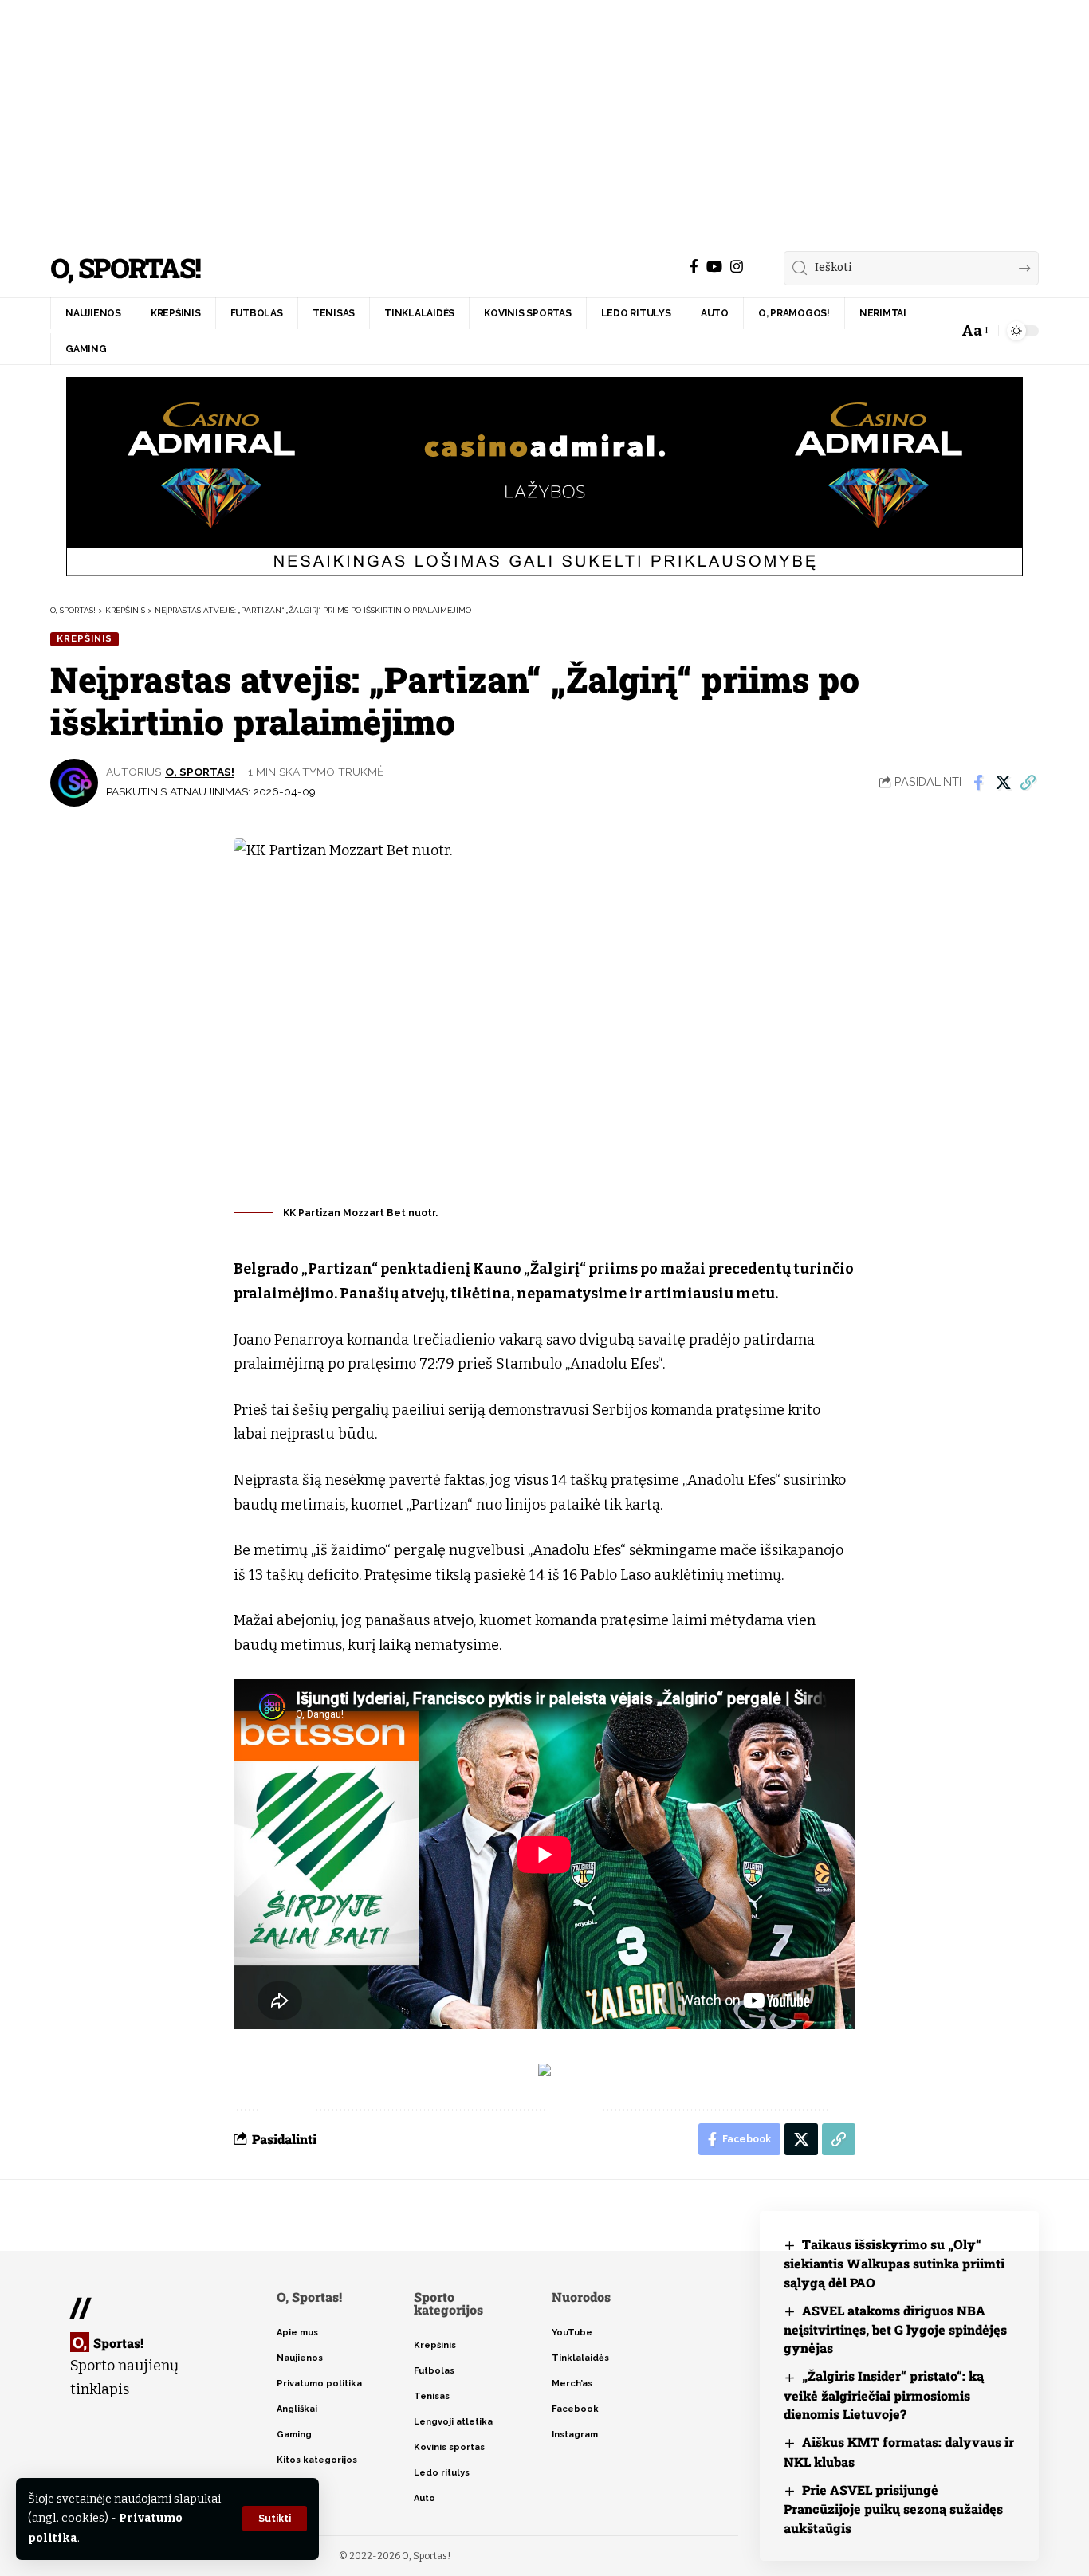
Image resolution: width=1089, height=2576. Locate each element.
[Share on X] (1003, 783)
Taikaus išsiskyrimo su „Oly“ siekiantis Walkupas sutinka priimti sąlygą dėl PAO (894, 2263)
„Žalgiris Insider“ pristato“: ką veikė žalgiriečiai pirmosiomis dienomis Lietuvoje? (884, 2395)
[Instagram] (737, 267)
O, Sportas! (125, 268)
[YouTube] (714, 267)
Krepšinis (85, 638)
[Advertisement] (544, 120)
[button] (275, 2519)
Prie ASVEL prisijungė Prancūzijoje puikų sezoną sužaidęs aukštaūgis (893, 2509)
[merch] (757, 267)
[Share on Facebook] (978, 783)
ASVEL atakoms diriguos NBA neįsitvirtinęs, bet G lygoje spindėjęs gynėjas (895, 2329)
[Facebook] (694, 267)
